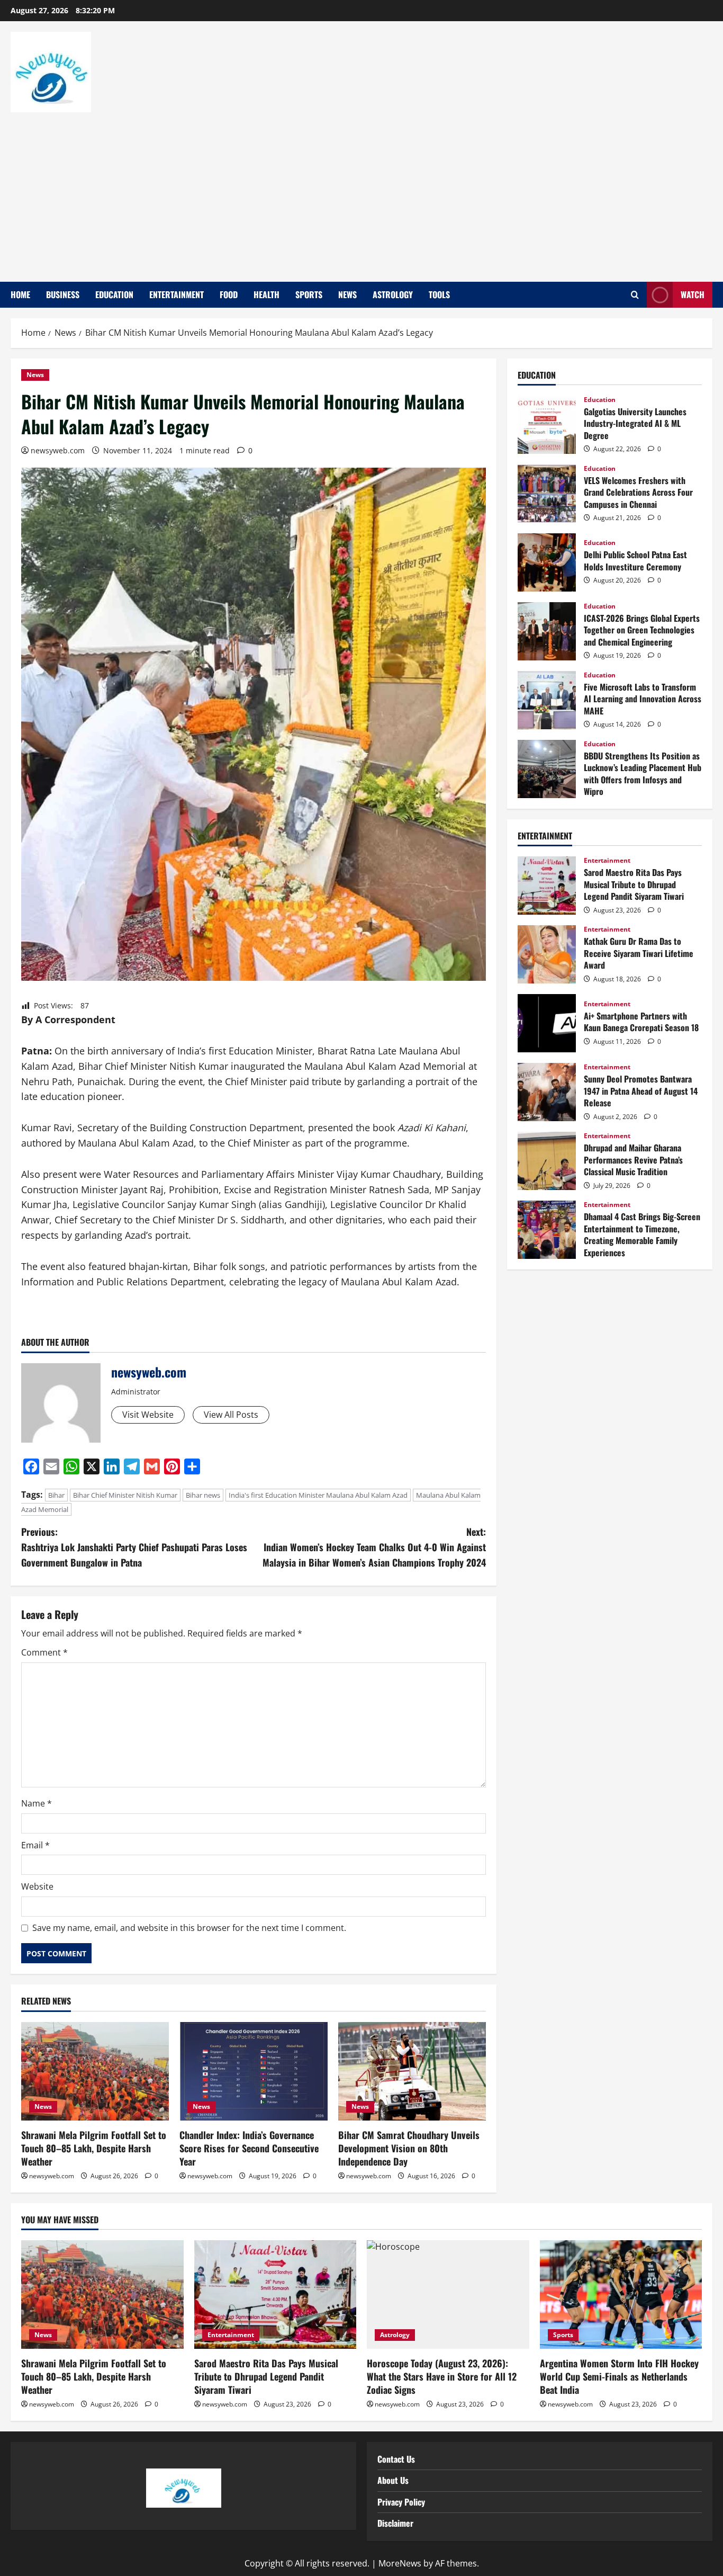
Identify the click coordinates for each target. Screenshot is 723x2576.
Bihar (56, 1495)
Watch (693, 294)
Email (35, 1845)
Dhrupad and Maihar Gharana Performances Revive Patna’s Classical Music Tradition (547, 1161)
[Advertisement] (359, 192)
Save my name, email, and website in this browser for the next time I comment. (189, 1928)
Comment (44, 1652)
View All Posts (231, 1415)
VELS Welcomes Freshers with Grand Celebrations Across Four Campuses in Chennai (547, 494)
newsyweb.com (58, 450)
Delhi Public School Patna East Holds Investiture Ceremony (547, 562)
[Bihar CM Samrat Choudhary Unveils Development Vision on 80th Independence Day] (412, 2071)
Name (37, 1803)
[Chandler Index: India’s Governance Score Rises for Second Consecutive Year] (253, 2071)
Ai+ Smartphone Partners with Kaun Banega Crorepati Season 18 (547, 1023)
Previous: (134, 1547)
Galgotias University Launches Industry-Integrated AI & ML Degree (547, 425)
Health (266, 294)
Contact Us (396, 2459)
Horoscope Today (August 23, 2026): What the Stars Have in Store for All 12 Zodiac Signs (442, 2376)
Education (114, 294)
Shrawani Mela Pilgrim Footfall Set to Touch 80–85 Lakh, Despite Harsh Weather (94, 2148)
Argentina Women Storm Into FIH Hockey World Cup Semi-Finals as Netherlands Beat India (619, 2376)
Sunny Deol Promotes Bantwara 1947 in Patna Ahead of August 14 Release (547, 1092)
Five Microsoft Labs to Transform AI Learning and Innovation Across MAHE (547, 700)
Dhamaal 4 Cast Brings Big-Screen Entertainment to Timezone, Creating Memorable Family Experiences (547, 1230)
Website (37, 1886)
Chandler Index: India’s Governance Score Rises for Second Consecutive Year (249, 2148)
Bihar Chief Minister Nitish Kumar (125, 1495)
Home (20, 294)
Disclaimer (395, 2523)
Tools (439, 294)
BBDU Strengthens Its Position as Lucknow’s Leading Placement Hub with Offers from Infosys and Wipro (547, 769)
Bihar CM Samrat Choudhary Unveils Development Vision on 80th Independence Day (409, 2148)
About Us (393, 2480)
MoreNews (400, 2563)
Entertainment (177, 294)
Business (63, 294)
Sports (309, 294)
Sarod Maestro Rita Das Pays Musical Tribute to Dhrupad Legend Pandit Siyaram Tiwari (547, 885)
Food (229, 294)
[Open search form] (635, 295)
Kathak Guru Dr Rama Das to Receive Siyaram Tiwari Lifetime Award (547, 954)
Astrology (393, 294)
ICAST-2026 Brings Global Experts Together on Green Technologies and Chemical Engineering (547, 631)
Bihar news (203, 1495)
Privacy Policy (401, 2502)
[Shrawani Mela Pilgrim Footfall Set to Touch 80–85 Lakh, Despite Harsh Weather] (95, 2071)
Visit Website (148, 1415)
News (347, 294)
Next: (374, 1547)
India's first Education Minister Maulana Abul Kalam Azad (318, 1495)
